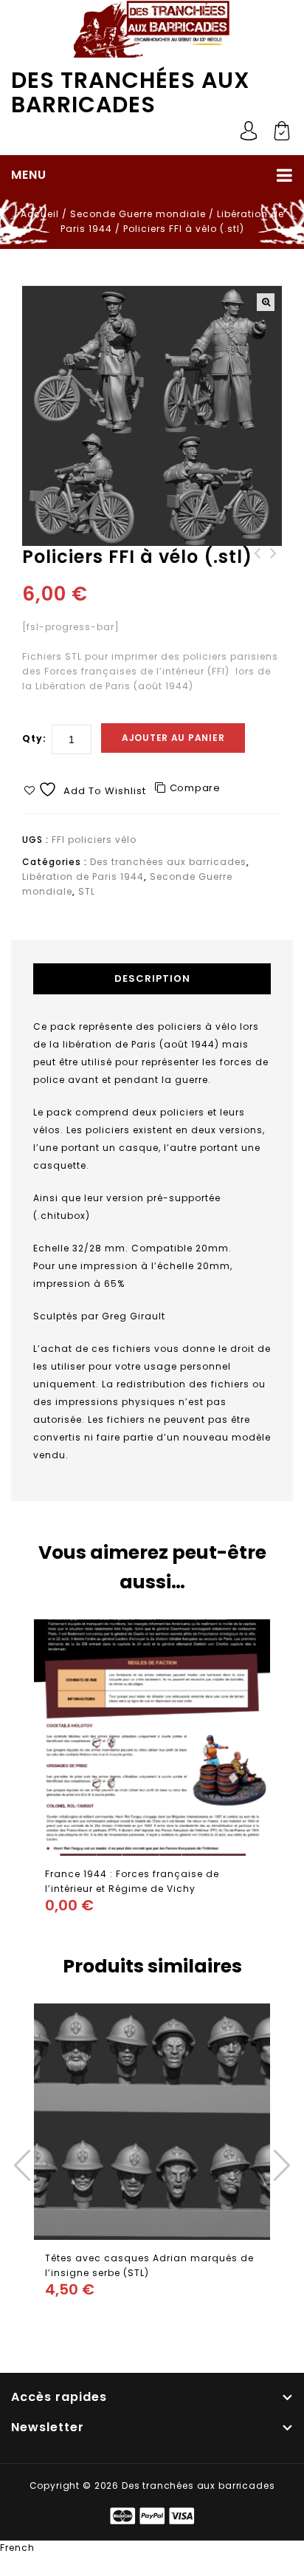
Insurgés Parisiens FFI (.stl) (258, 568)
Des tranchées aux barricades (131, 92)
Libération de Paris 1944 (83, 877)
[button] (266, 302)
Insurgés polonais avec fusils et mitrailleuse (274, 568)
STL (87, 891)
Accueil (40, 214)
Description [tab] (152, 978)
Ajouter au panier (173, 738)
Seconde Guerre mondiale (138, 214)
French (17, 2548)
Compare (195, 788)
